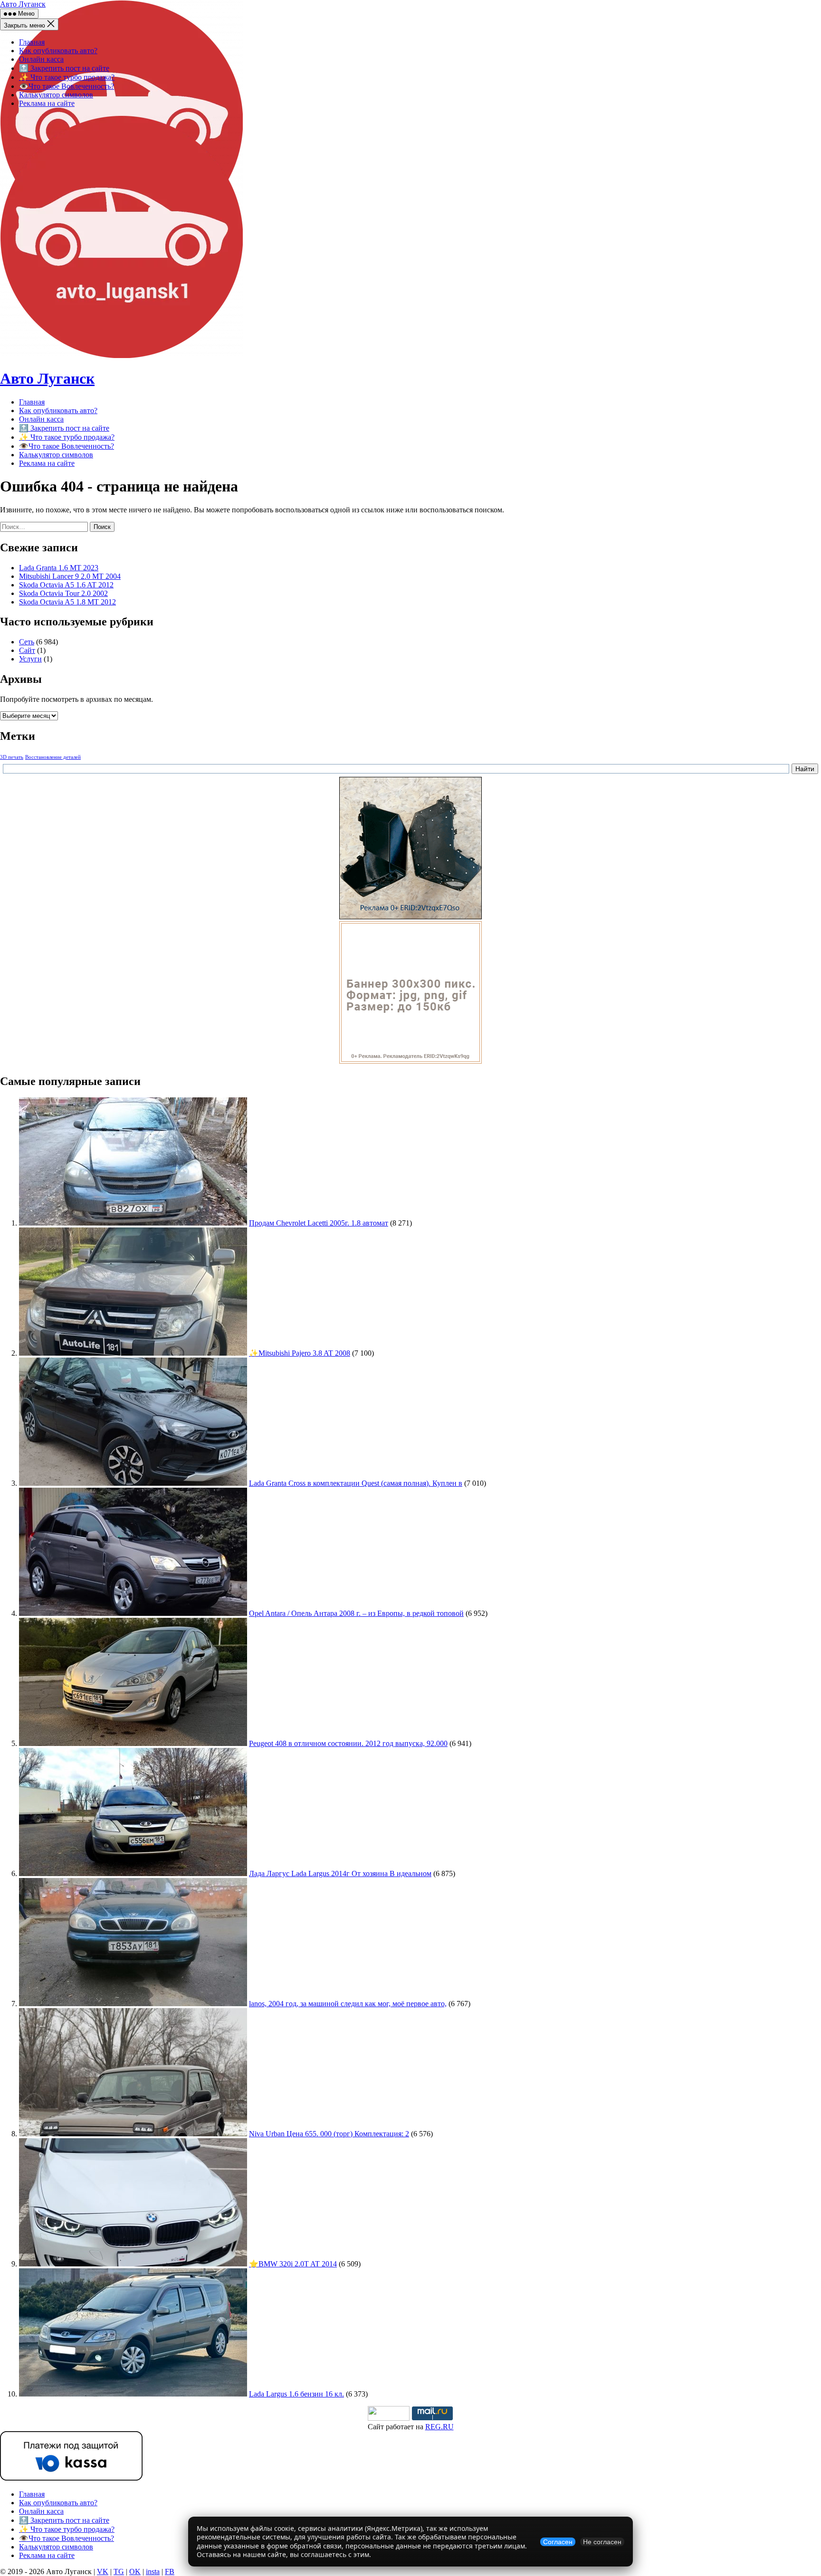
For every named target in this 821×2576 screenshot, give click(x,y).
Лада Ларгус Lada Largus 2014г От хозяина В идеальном (340, 1873)
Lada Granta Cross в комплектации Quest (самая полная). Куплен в (356, 1483)
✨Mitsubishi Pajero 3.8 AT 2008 (300, 1353)
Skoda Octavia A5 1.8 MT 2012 (67, 602)
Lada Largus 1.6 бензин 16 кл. (296, 2394)
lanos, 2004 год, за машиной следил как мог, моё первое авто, (348, 2004)
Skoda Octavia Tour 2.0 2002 (63, 593)
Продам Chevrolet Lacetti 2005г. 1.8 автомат (319, 1223)
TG (119, 2571)
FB (170, 2571)
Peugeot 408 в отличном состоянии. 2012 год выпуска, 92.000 (348, 1743)
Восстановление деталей (53, 757)
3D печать (12, 757)
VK (103, 2571)
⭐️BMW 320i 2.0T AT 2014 (293, 2264)
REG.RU (439, 2427)
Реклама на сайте (47, 103)
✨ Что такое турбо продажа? (67, 77)
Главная (32, 42)
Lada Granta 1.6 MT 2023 (59, 568)
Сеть (27, 642)
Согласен (558, 2542)
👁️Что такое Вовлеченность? (67, 86)
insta (153, 2571)
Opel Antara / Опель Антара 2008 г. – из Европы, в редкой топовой (356, 1613)
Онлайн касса (41, 59)
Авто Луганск (23, 4)
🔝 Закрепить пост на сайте (64, 68)
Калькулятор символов (56, 95)
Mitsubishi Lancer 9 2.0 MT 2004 (70, 576)
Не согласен (602, 2542)
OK (135, 2571)
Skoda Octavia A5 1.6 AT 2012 (66, 585)
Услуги (30, 659)
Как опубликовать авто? (58, 51)
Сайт (27, 650)
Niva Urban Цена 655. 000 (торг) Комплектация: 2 (329, 2134)
